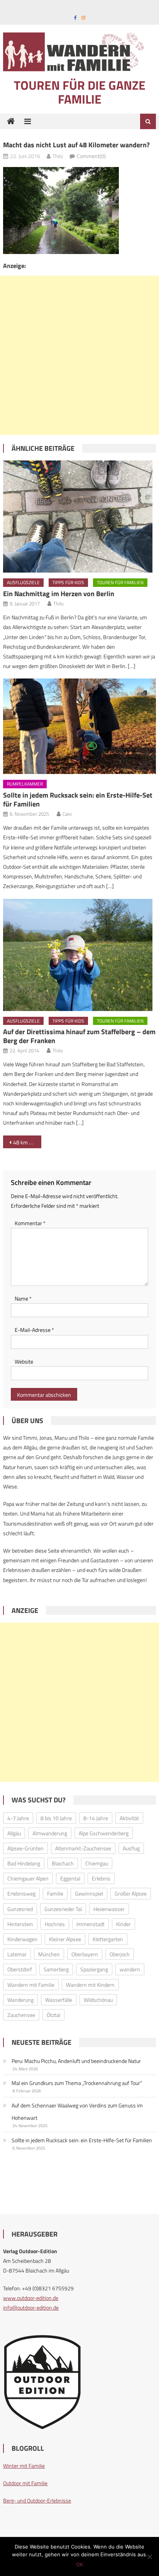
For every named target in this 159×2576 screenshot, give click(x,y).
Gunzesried (20, 1909)
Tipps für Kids (68, 582)
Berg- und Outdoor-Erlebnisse (37, 2500)
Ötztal (53, 2015)
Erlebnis (101, 1878)
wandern (130, 1969)
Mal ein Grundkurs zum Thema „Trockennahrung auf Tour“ (77, 2083)
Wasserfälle (59, 2000)
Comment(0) (91, 156)
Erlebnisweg (21, 1893)
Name (23, 1298)
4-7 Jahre (18, 1818)
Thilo (58, 156)
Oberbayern (85, 1954)
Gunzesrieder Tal (63, 1909)
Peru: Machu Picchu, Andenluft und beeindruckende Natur (76, 2061)
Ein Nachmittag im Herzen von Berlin (59, 594)
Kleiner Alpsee (65, 1939)
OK (79, 2564)
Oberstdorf (20, 1969)
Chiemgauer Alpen (28, 1878)
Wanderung (20, 2000)
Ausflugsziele (23, 582)
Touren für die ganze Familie (80, 92)
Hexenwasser (109, 1909)
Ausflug (131, 1848)
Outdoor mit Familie (25, 2483)
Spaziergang (94, 1969)
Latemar (17, 1954)
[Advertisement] (79, 355)
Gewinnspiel (89, 1893)
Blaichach (63, 1863)
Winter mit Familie (24, 2466)
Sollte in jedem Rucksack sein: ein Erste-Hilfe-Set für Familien (78, 800)
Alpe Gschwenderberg (104, 1833)
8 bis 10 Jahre (56, 1818)
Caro (67, 814)
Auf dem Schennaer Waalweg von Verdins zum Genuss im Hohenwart (77, 2111)
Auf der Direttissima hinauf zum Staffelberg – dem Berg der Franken (79, 1036)
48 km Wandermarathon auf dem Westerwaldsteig (27, 1142)
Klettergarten (108, 1939)
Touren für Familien (120, 582)
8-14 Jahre (96, 1818)
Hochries (55, 1924)
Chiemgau (97, 1863)
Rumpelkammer (25, 784)
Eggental (70, 1878)
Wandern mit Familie (31, 1985)
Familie (55, 1893)
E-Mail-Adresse (34, 1330)
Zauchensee (21, 2015)
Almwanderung (50, 1833)
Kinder (123, 1924)
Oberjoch (120, 1954)
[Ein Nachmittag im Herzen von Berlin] (79, 517)
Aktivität (129, 1818)
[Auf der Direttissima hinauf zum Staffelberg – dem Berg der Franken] (79, 955)
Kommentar (30, 1223)
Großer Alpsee (131, 1893)
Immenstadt (90, 1924)
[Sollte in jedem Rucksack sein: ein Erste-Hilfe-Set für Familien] (79, 726)
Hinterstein (20, 1924)
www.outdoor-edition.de (31, 2298)
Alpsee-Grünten (25, 1848)
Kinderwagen (22, 1939)
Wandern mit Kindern (90, 1985)
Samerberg (56, 1969)
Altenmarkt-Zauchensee (83, 1848)
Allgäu (14, 1833)
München (49, 1954)
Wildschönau (98, 2000)
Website (24, 1361)
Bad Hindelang (24, 1863)
